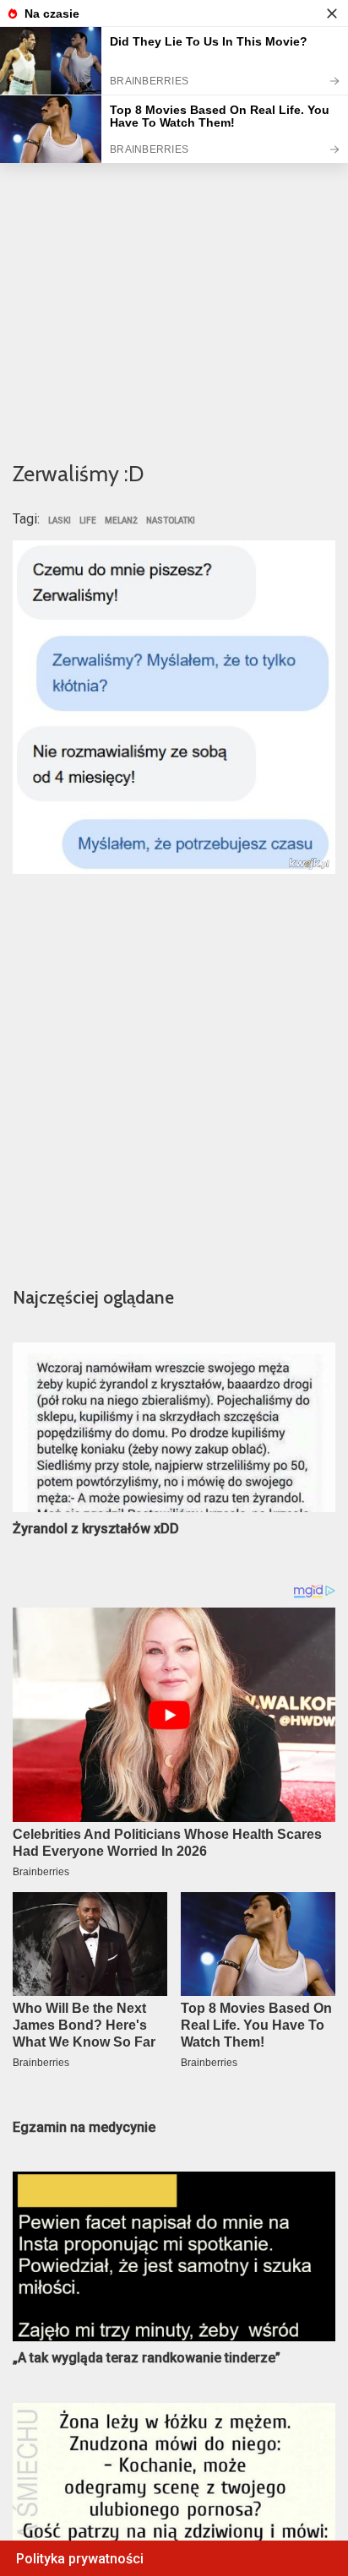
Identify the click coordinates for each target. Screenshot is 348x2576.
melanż (121, 521)
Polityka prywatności (80, 2559)
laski (60, 521)
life (88, 521)
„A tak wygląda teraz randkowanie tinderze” (147, 2358)
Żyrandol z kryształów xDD (96, 1529)
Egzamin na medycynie (84, 2127)
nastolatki (171, 521)
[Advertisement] (174, 259)
